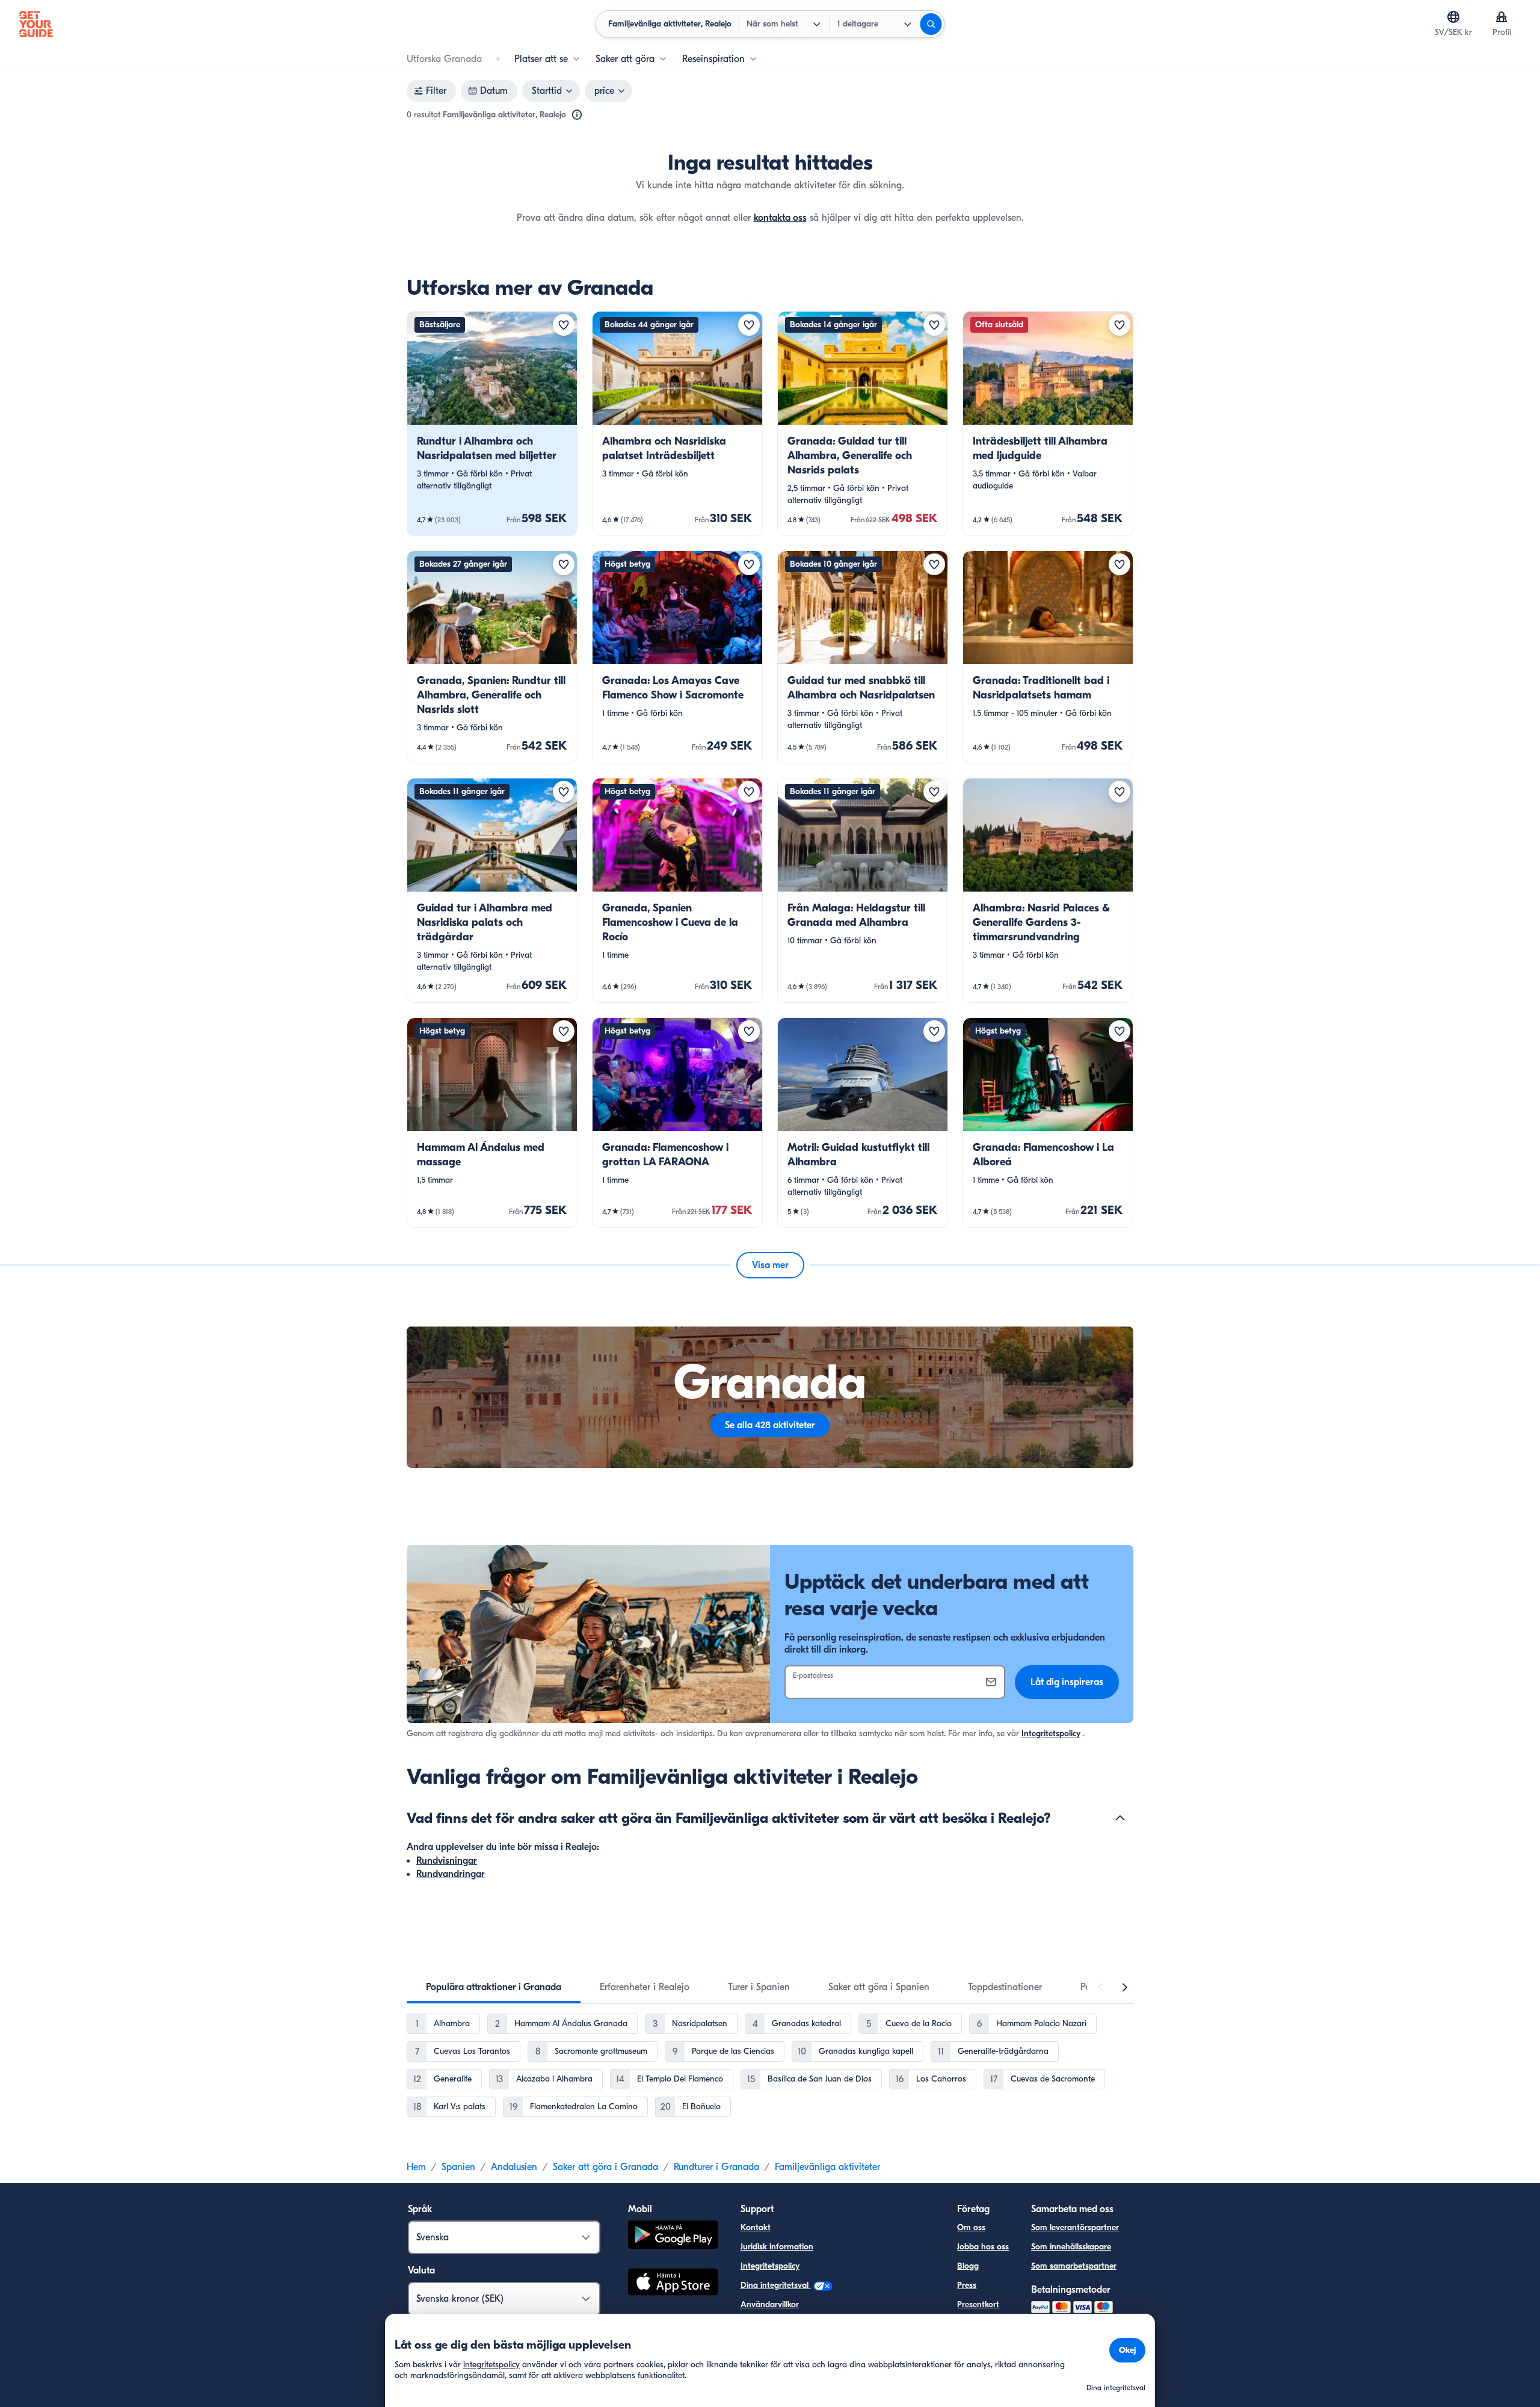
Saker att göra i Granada (605, 2167)
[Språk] (1453, 17)
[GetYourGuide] (36, 24)
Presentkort (978, 2304)
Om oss (971, 2227)
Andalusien (514, 2167)
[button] (492, 424)
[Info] (577, 115)
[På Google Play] (673, 2236)
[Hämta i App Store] (673, 2284)
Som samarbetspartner (1074, 2266)
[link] (492, 424)
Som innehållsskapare (1071, 2247)
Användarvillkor (770, 2304)
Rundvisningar (447, 1861)
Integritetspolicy (1051, 1734)
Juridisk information (777, 2247)
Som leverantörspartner (1075, 2227)
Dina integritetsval (776, 2285)
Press (967, 2285)
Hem (416, 2167)
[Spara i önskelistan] (564, 325)
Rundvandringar (451, 1874)
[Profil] (1501, 17)
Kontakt (756, 2227)
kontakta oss (780, 218)
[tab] (494, 1987)
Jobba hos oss (983, 2247)
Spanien (458, 2167)
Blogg (968, 2266)
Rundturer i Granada (716, 2167)
